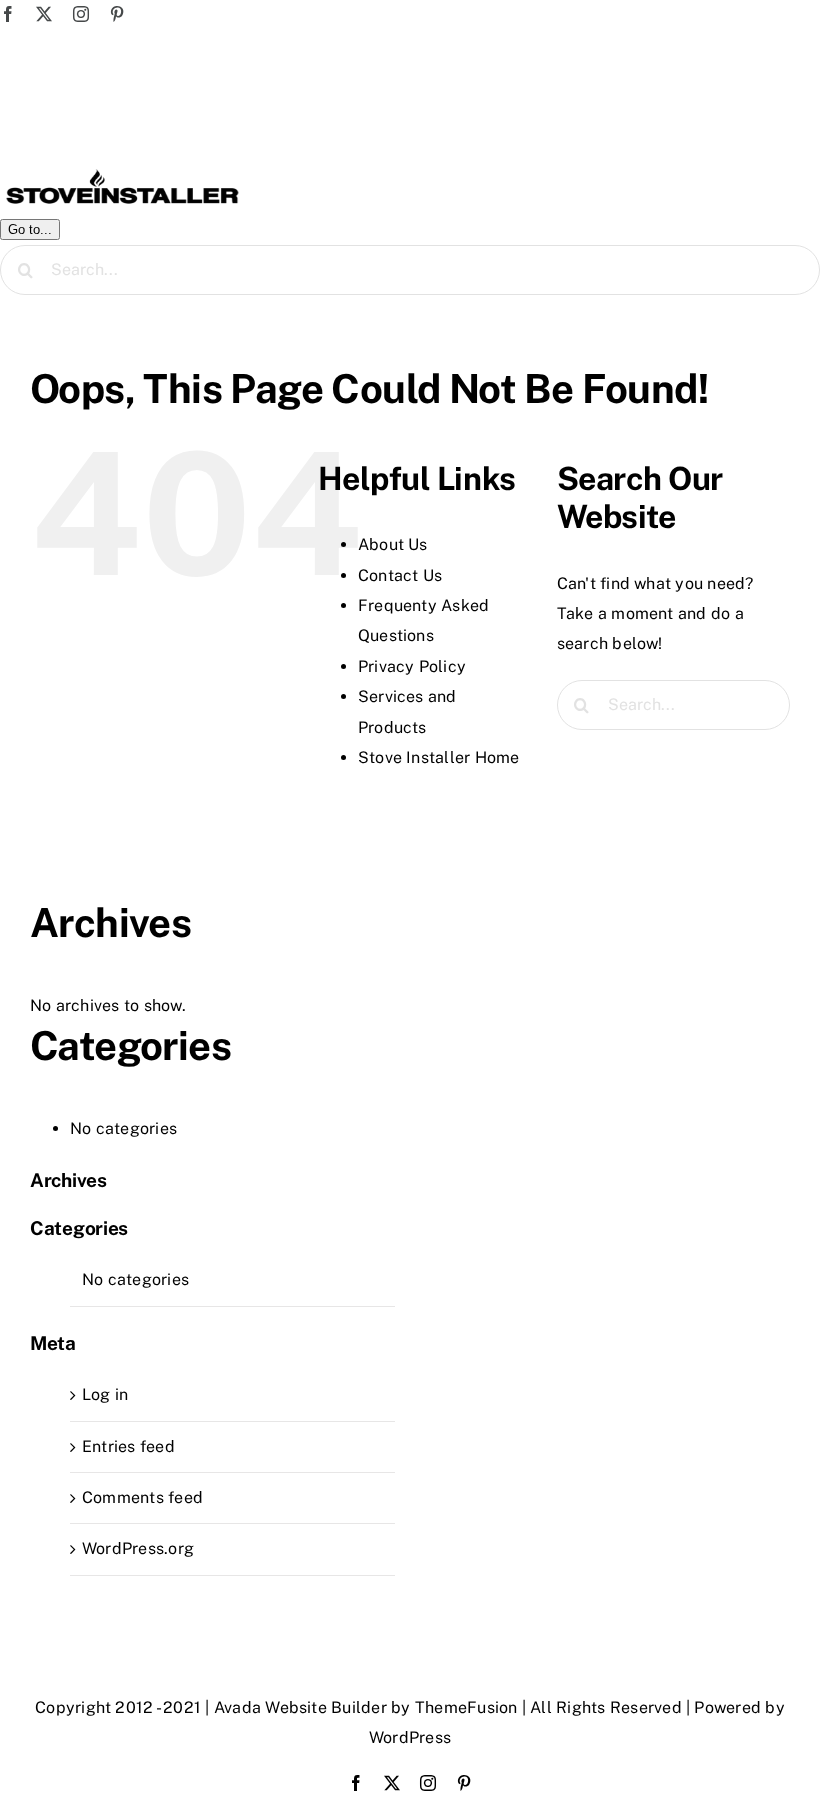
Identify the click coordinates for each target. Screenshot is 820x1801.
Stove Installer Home (439, 757)
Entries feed (128, 1446)
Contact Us (400, 575)
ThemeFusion (466, 1707)
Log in (105, 1394)
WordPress (410, 1737)
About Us (393, 544)
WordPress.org (138, 1548)
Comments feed (142, 1497)
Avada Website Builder (300, 1707)
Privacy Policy (412, 666)
